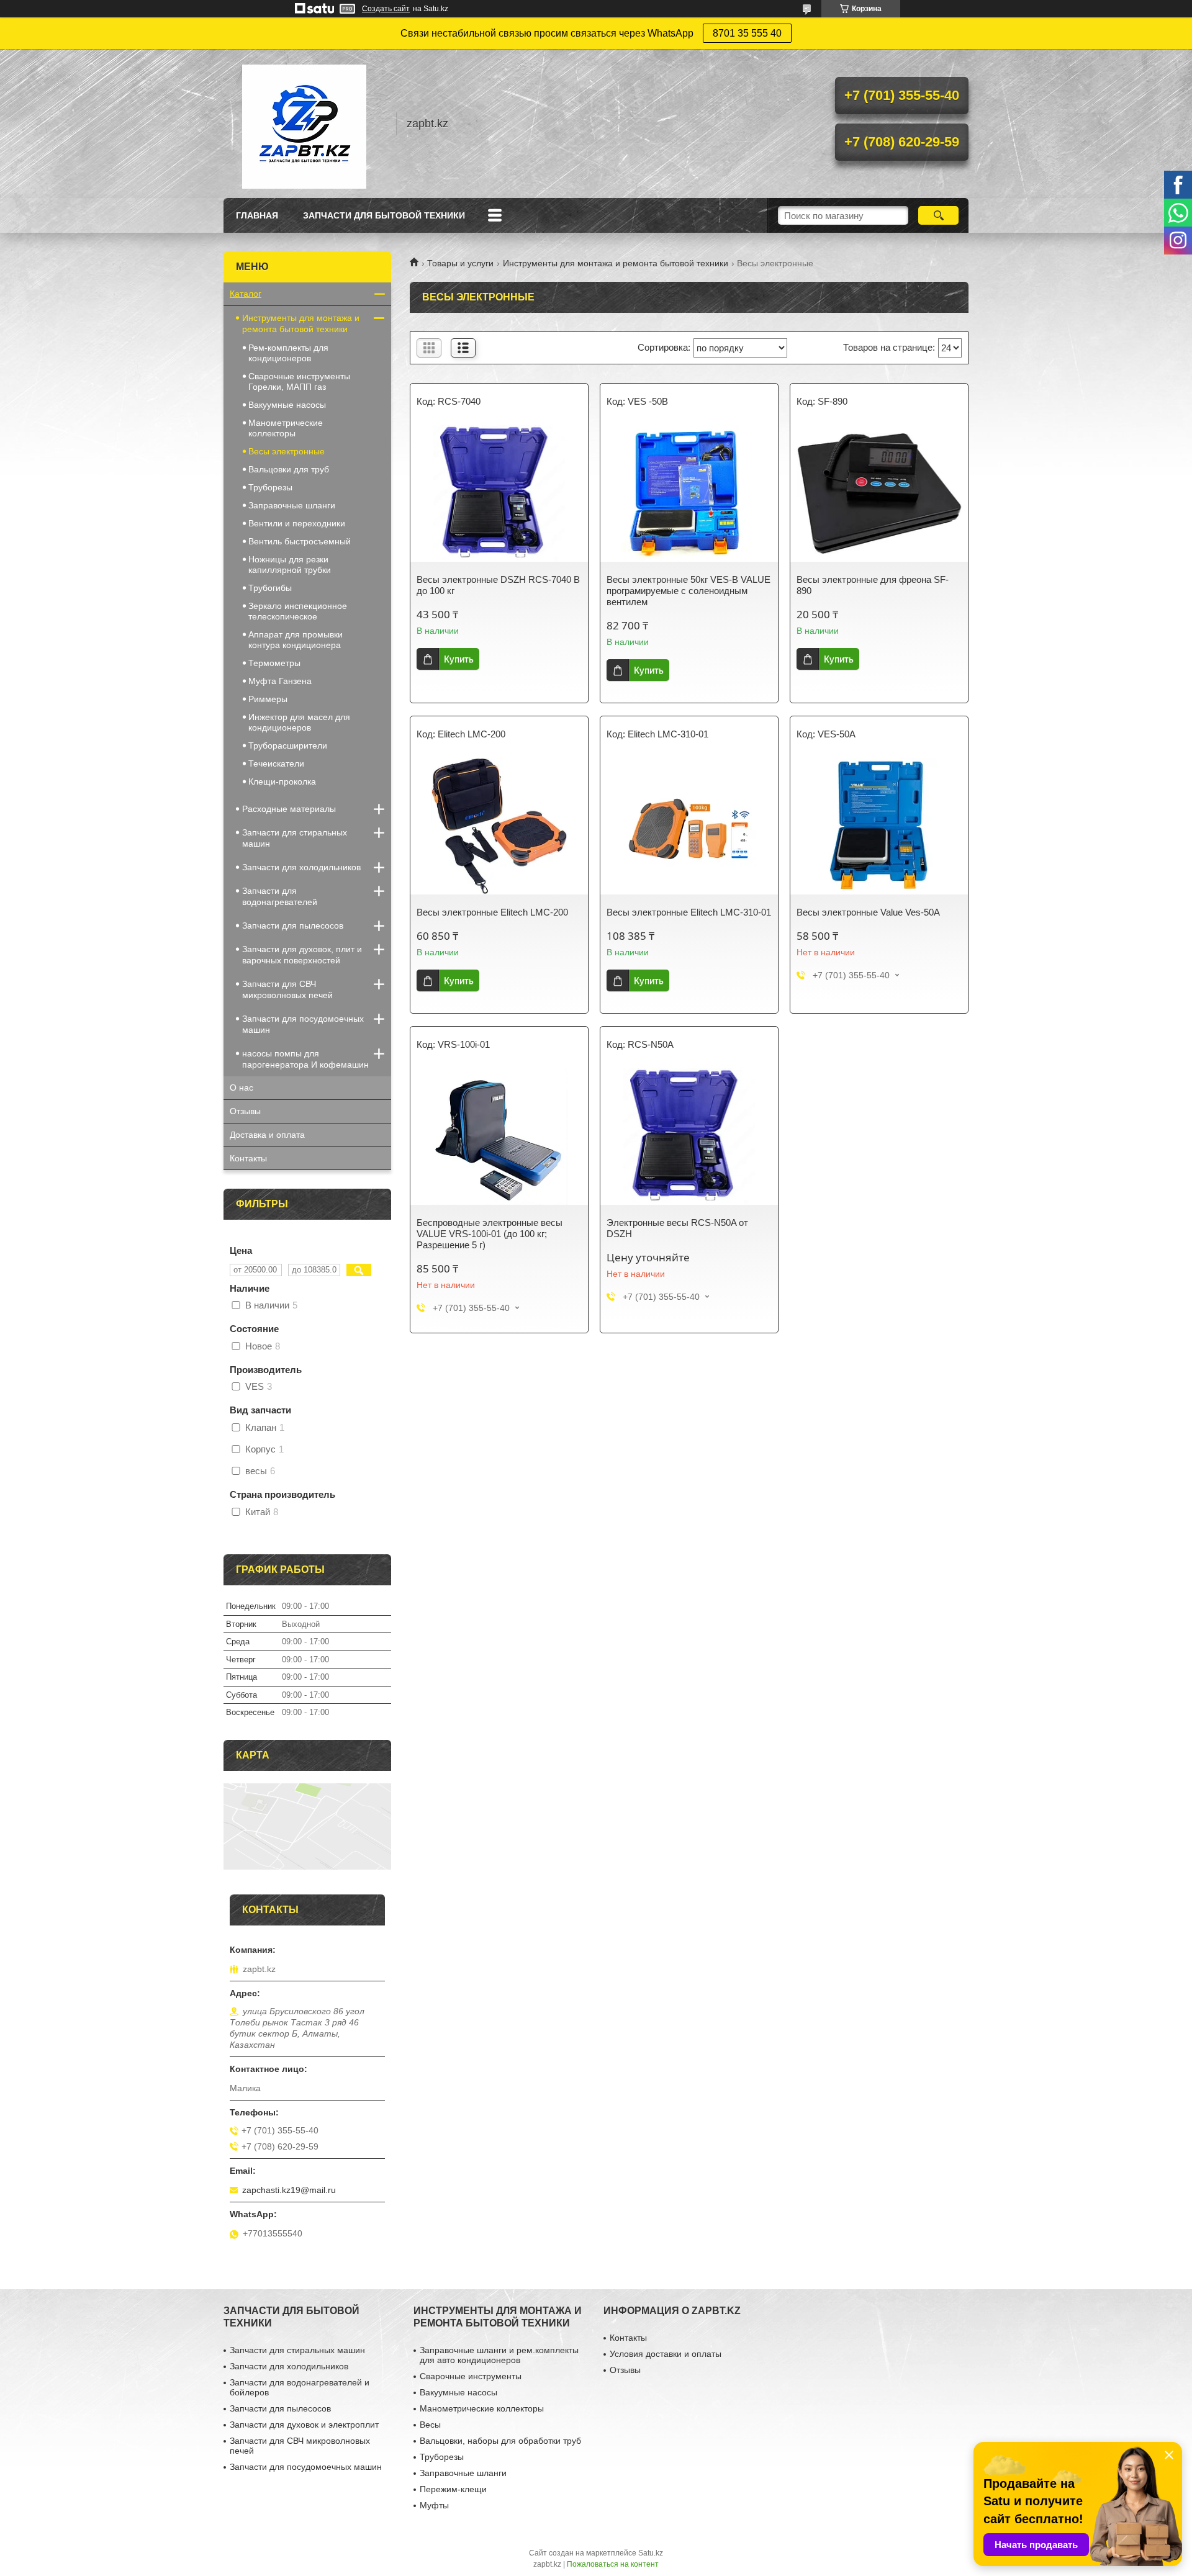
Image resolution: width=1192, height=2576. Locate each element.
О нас (242, 1088)
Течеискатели (276, 763)
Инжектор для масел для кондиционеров (299, 722)
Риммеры (268, 699)
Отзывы (245, 1111)
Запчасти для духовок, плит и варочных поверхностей (302, 955)
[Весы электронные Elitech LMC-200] (499, 826)
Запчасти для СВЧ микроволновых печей (287, 989)
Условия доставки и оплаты (666, 2354)
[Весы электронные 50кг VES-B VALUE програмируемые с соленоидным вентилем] (689, 493)
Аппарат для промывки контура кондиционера (296, 640)
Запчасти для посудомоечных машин (303, 1024)
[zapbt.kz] (304, 124)
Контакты (248, 1158)
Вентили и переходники (297, 523)
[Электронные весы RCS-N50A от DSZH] (689, 1137)
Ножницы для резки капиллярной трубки (290, 565)
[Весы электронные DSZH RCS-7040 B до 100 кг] (499, 493)
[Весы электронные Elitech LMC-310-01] (689, 826)
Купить (459, 659)
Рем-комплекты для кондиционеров (288, 353)
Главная (257, 215)
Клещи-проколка (282, 781)
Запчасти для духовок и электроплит (304, 2425)
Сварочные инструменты (471, 2376)
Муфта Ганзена (280, 681)
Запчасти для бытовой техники (384, 215)
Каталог (246, 294)
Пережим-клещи (453, 2489)
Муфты (434, 2505)
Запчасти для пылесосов (293, 925)
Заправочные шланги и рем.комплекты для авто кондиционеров (499, 2355)
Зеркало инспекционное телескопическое (298, 611)
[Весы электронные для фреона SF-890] (879, 493)
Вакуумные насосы (287, 405)
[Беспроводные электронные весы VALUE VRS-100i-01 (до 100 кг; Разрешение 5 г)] (499, 1137)
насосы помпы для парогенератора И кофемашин (305, 1059)
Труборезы (270, 487)
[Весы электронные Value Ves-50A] (879, 826)
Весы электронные (287, 451)
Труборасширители (288, 745)
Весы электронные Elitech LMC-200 (492, 912)
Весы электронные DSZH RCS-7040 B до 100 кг (498, 585)
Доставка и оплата (267, 1135)
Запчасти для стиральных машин (295, 838)
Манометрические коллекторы (286, 428)
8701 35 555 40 (747, 33)
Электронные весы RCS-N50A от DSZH (677, 1228)
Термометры (274, 663)
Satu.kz (651, 2553)
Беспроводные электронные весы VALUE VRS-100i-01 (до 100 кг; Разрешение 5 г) (490, 1234)
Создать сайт (386, 9)
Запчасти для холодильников (301, 867)
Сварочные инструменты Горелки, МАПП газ (299, 381)
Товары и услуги (460, 263)
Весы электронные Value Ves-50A (868, 912)
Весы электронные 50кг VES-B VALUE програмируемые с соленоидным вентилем (689, 591)
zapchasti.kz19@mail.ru (289, 2190)
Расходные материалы (289, 809)
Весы (430, 2425)
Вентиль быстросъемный (300, 541)
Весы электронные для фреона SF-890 (873, 585)
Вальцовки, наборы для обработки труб (500, 2441)
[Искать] (938, 215)
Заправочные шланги (292, 505)
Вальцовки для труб (289, 469)
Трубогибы (270, 588)
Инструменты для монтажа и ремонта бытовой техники (616, 263)
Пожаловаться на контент (613, 2564)
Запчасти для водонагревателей (280, 896)
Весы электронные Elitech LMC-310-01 (689, 912)
